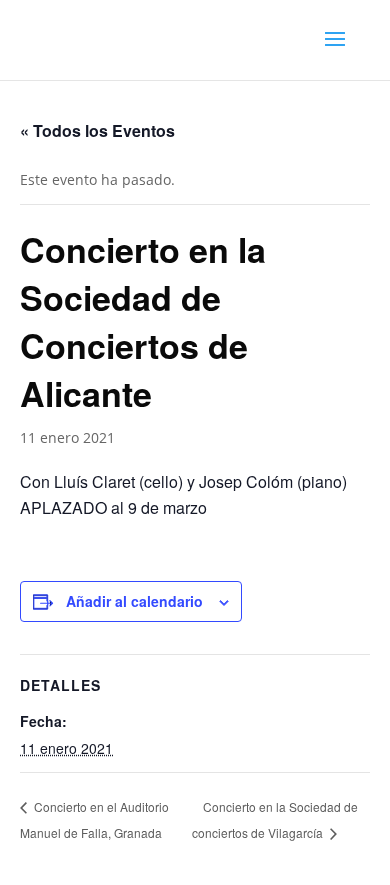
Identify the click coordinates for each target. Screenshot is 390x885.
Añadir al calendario (134, 601)
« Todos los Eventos (97, 130)
